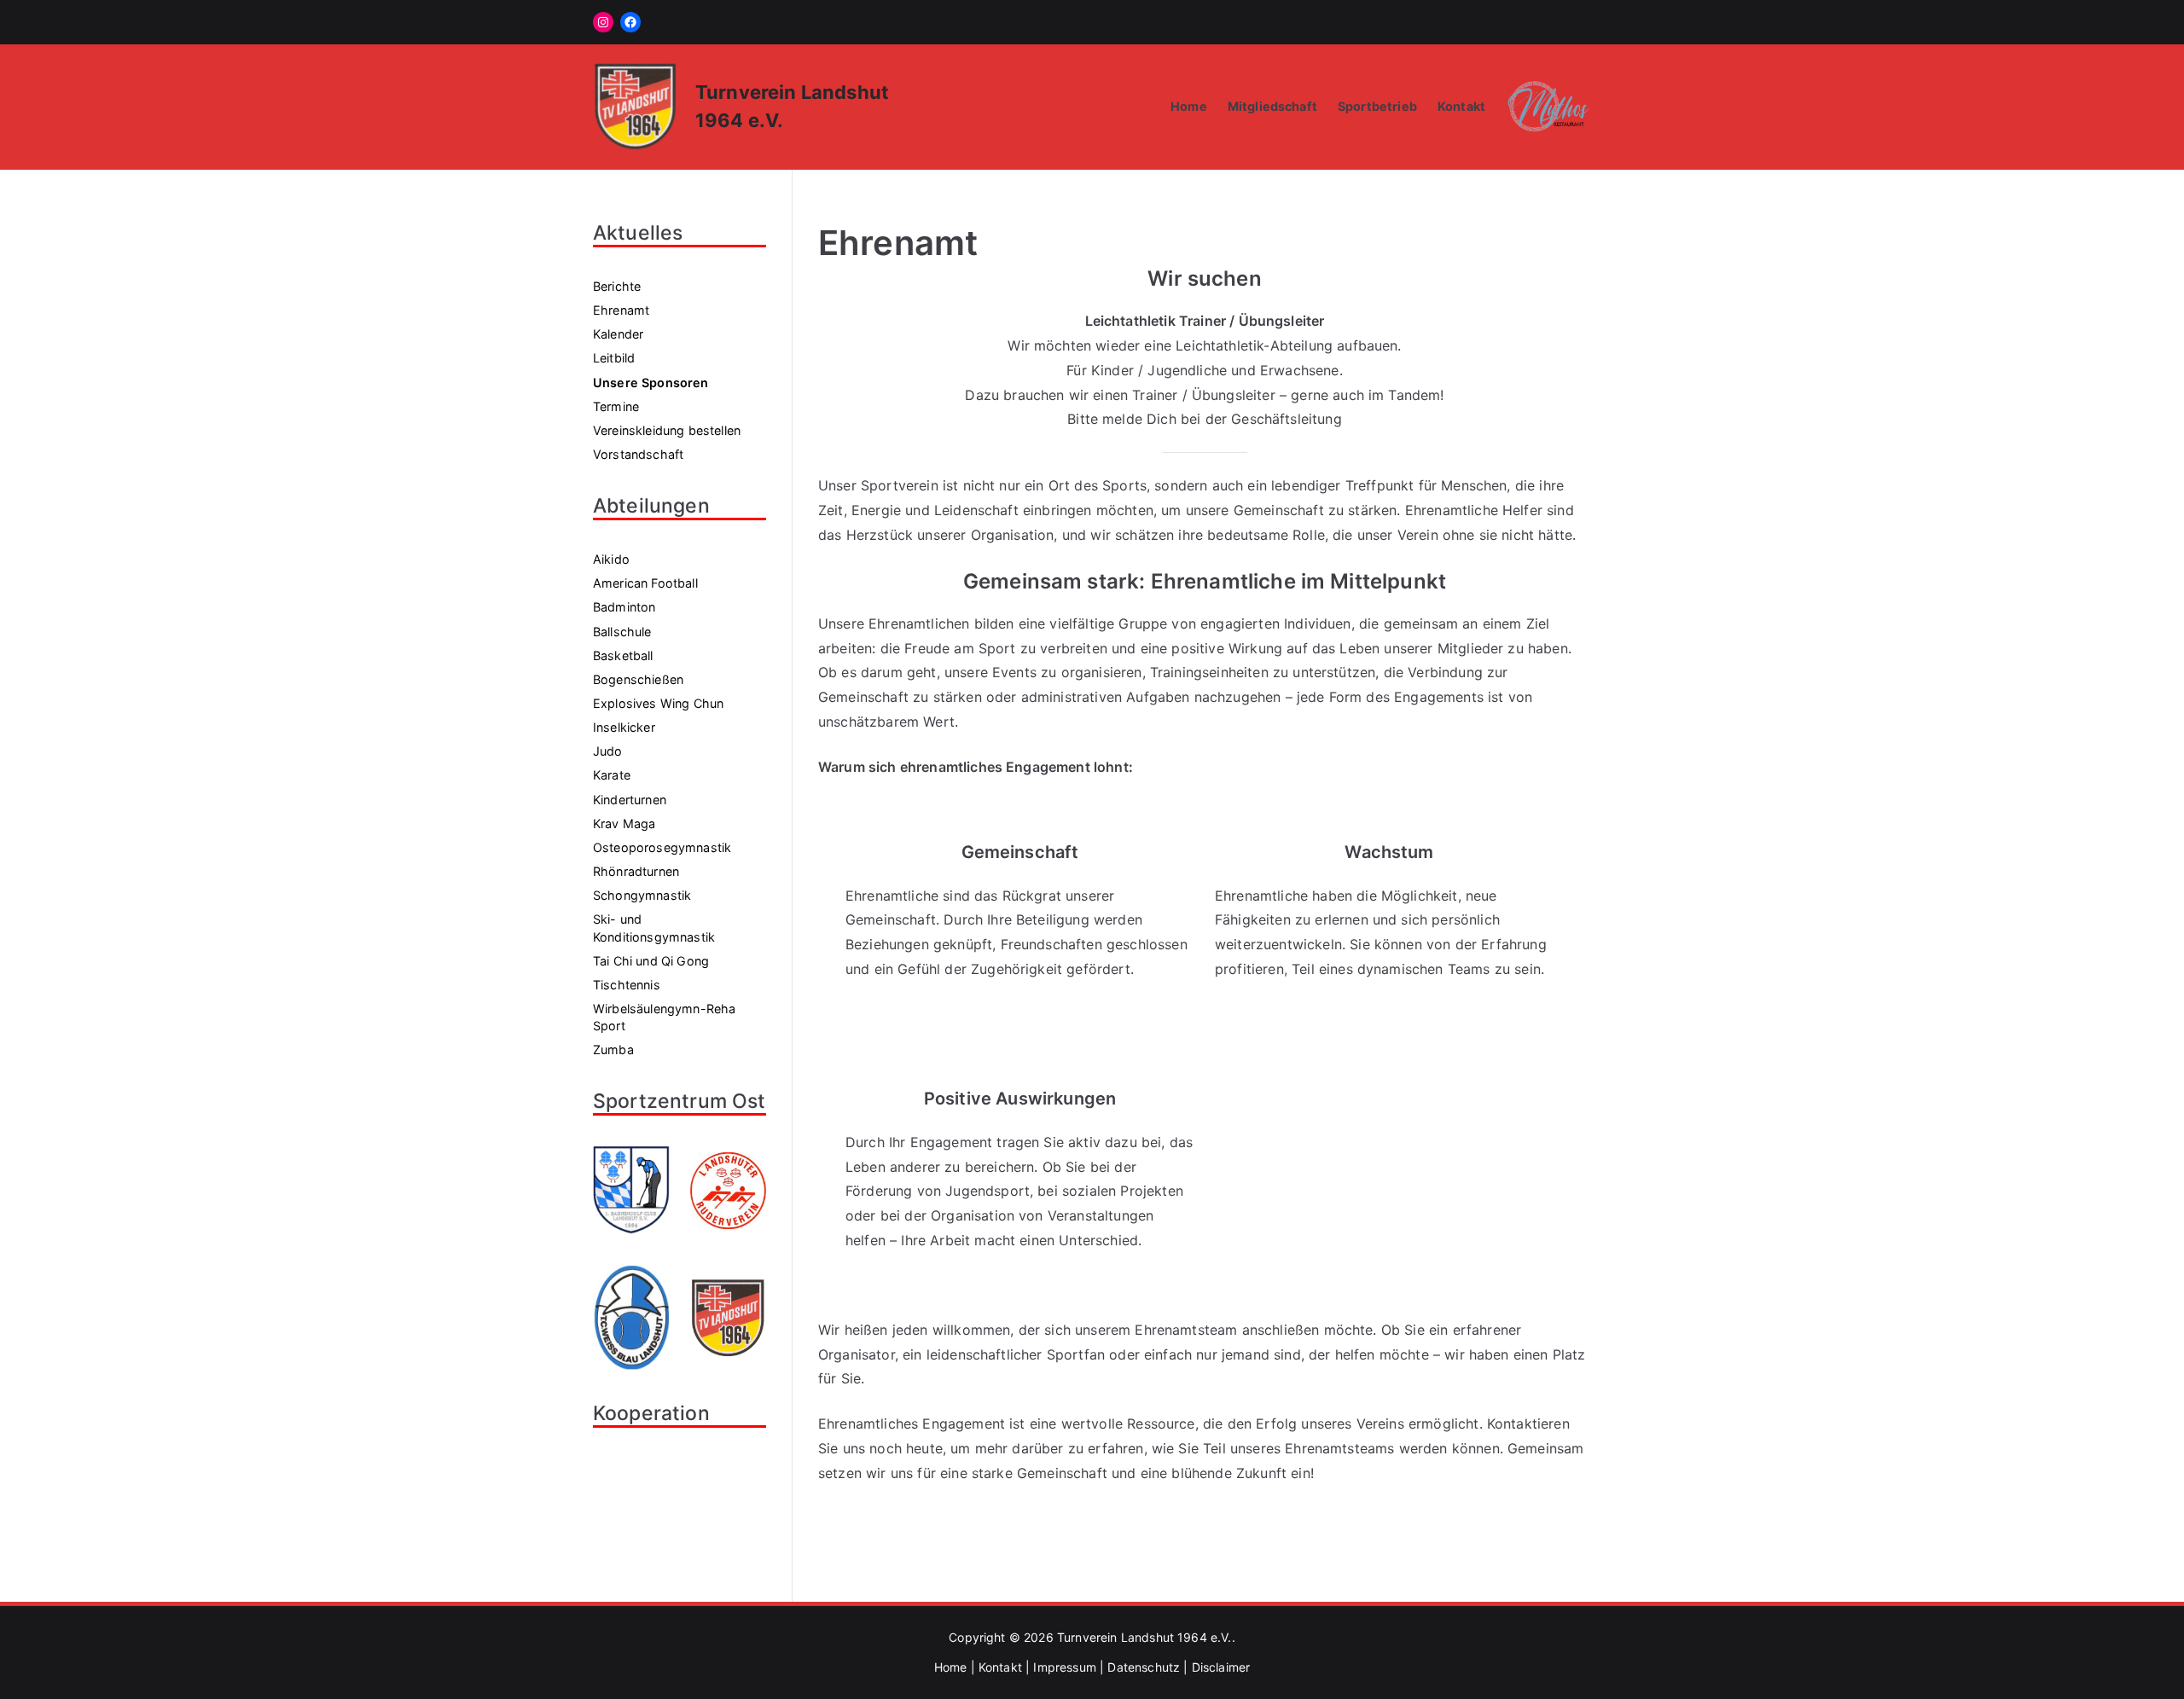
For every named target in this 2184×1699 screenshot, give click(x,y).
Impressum (1064, 1667)
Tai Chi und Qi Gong (651, 961)
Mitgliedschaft (1272, 106)
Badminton (624, 607)
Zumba (613, 1050)
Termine (616, 406)
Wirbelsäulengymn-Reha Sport (664, 1017)
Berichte (617, 286)
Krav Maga (624, 823)
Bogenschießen (638, 679)
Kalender (618, 334)
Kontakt (1461, 106)
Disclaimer (1221, 1667)
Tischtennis (627, 985)
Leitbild (614, 358)
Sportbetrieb (1377, 106)
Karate (612, 775)
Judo (608, 751)
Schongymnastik (642, 895)
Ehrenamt (621, 310)
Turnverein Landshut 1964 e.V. (1144, 1637)
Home (1189, 106)
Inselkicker (624, 727)
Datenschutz (1144, 1667)
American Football (645, 583)
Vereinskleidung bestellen (667, 430)
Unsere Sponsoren (651, 383)
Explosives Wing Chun (658, 703)
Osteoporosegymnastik (662, 847)
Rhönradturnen (636, 871)
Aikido (611, 559)
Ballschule (622, 632)
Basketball (623, 655)
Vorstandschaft (638, 454)
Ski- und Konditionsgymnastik (654, 928)
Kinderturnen (630, 800)
